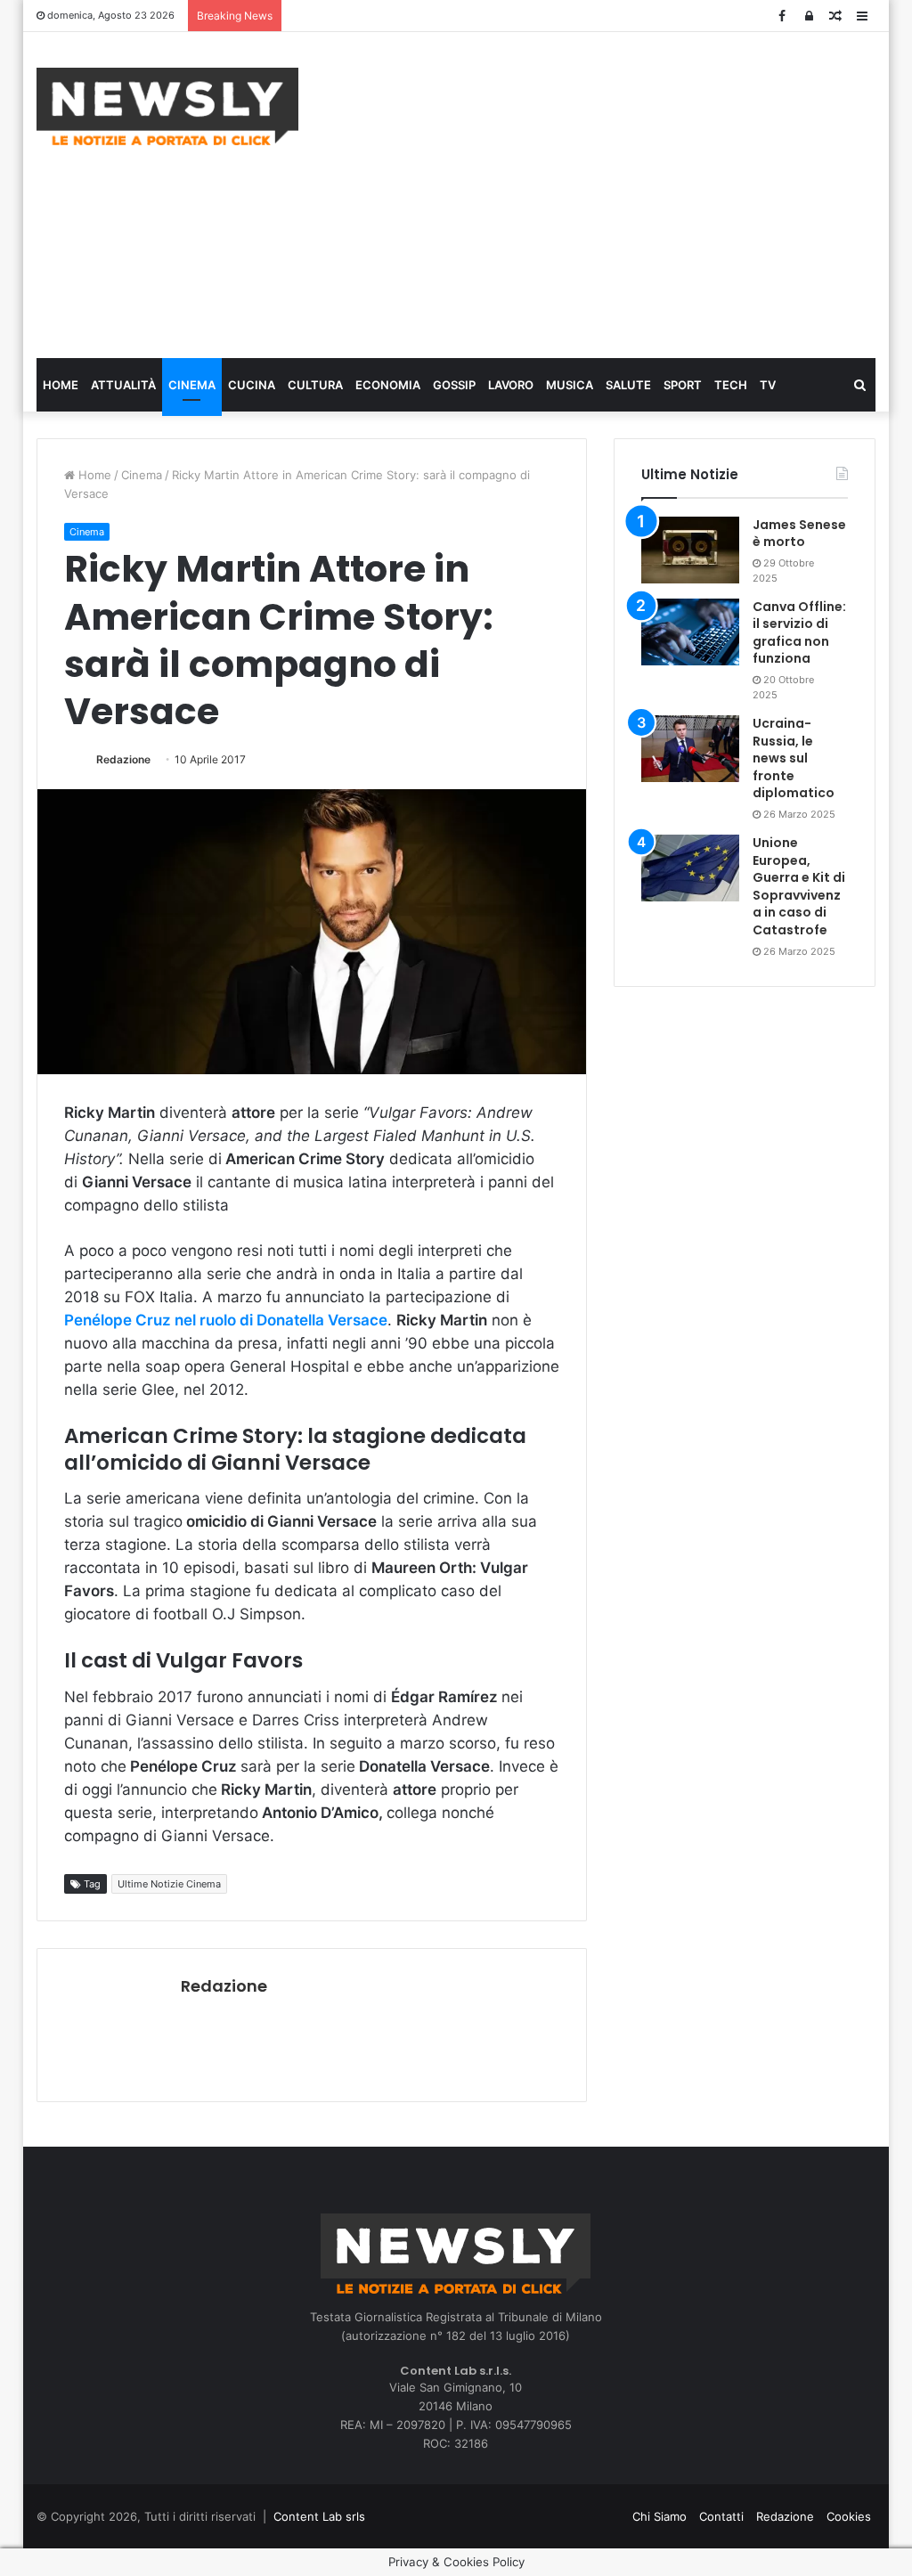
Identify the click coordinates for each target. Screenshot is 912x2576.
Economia (388, 385)
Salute (628, 385)
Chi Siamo (660, 2516)
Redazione (123, 759)
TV (768, 385)
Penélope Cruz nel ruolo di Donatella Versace (226, 1320)
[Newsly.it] (167, 106)
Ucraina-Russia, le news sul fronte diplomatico (794, 758)
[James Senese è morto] (690, 550)
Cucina (252, 385)
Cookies (849, 2516)
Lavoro (511, 385)
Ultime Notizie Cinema (169, 1884)
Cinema (192, 385)
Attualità (123, 385)
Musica (570, 385)
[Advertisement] (619, 192)
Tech (731, 385)
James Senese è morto (799, 534)
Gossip (454, 385)
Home (61, 385)
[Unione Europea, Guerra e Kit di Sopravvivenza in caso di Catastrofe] (690, 868)
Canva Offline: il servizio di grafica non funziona (799, 633)
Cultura (315, 385)
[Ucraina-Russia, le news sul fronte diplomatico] (690, 749)
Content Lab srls (319, 2516)
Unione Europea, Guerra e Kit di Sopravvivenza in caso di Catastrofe (799, 886)
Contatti (721, 2516)
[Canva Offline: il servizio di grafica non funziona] (690, 632)
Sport (683, 385)
